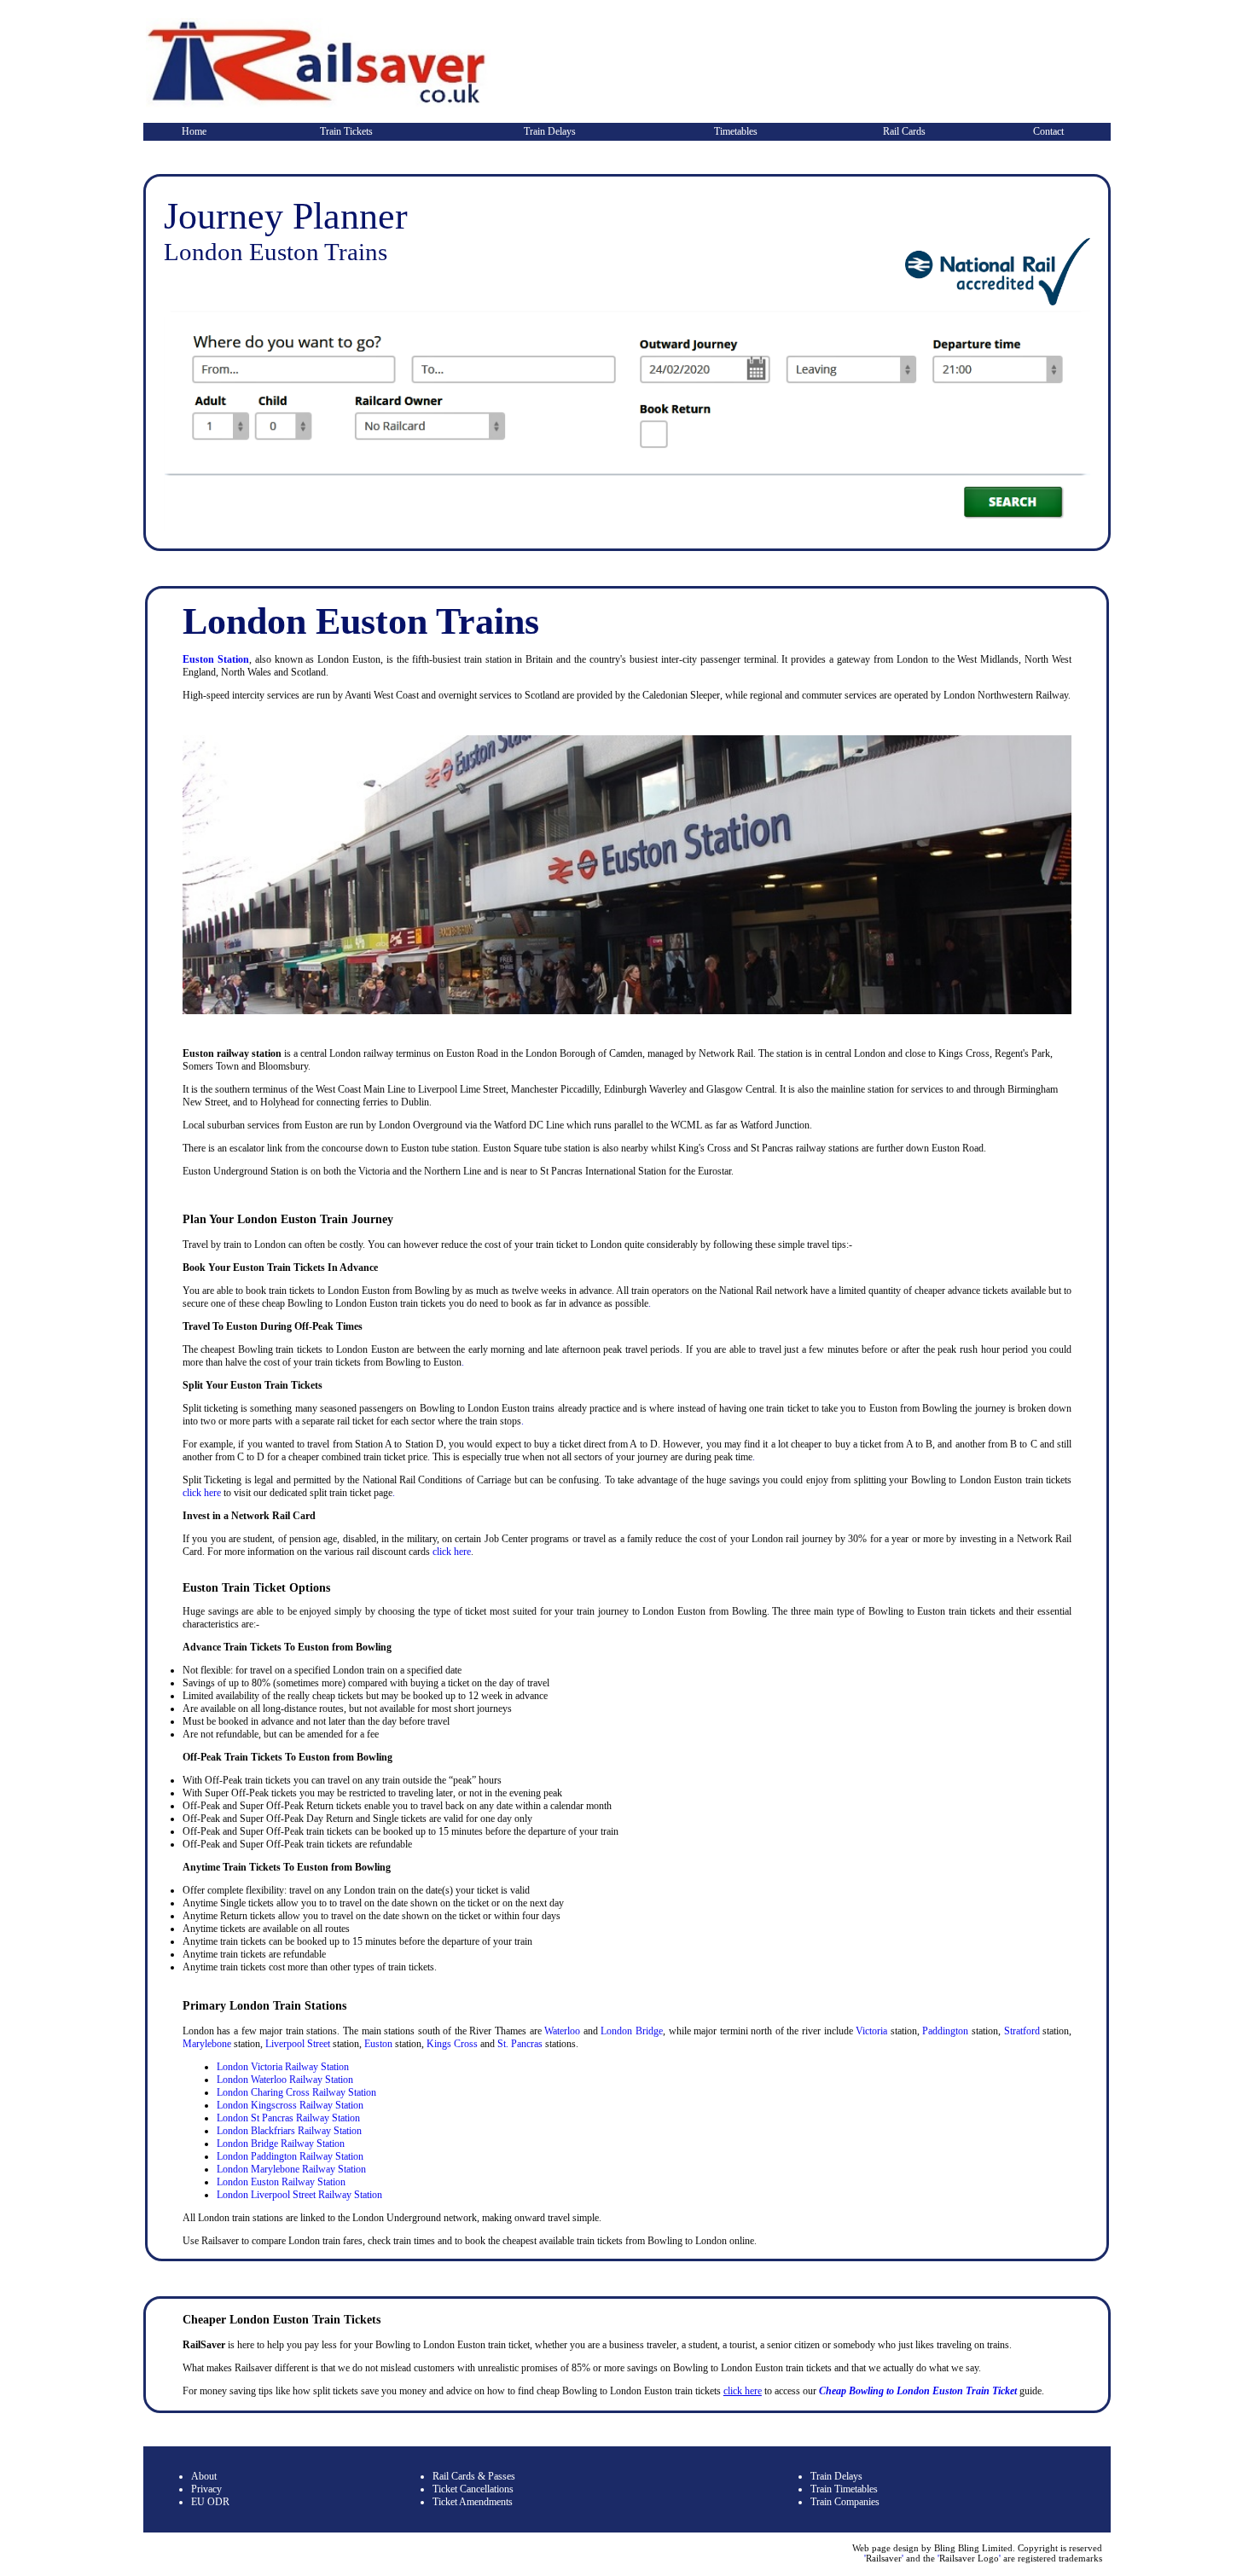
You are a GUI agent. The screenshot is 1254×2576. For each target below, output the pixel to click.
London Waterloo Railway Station (285, 2080)
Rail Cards (904, 131)
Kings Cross (452, 2044)
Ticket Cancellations (473, 2489)
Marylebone (207, 2044)
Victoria (871, 2031)
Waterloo (562, 2031)
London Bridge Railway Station (281, 2144)
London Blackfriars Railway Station (289, 2131)
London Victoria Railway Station (283, 2067)
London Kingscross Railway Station (290, 2105)
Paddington (945, 2031)
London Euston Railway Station (281, 2182)
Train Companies (845, 2502)
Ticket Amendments (473, 2502)
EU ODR (210, 2502)
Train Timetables (844, 2489)
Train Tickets (346, 131)
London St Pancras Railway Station (288, 2118)
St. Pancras (520, 2044)
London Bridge (632, 2031)
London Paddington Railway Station (290, 2156)
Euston (378, 2044)
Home (194, 131)
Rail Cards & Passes (474, 2476)
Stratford (1022, 2031)
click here (202, 1493)
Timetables (736, 131)
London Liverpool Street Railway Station (299, 2195)
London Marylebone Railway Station (291, 2169)
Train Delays (550, 131)
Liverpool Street (298, 2044)
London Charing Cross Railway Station (296, 2092)
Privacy (206, 2489)
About (204, 2476)
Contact (1048, 131)
